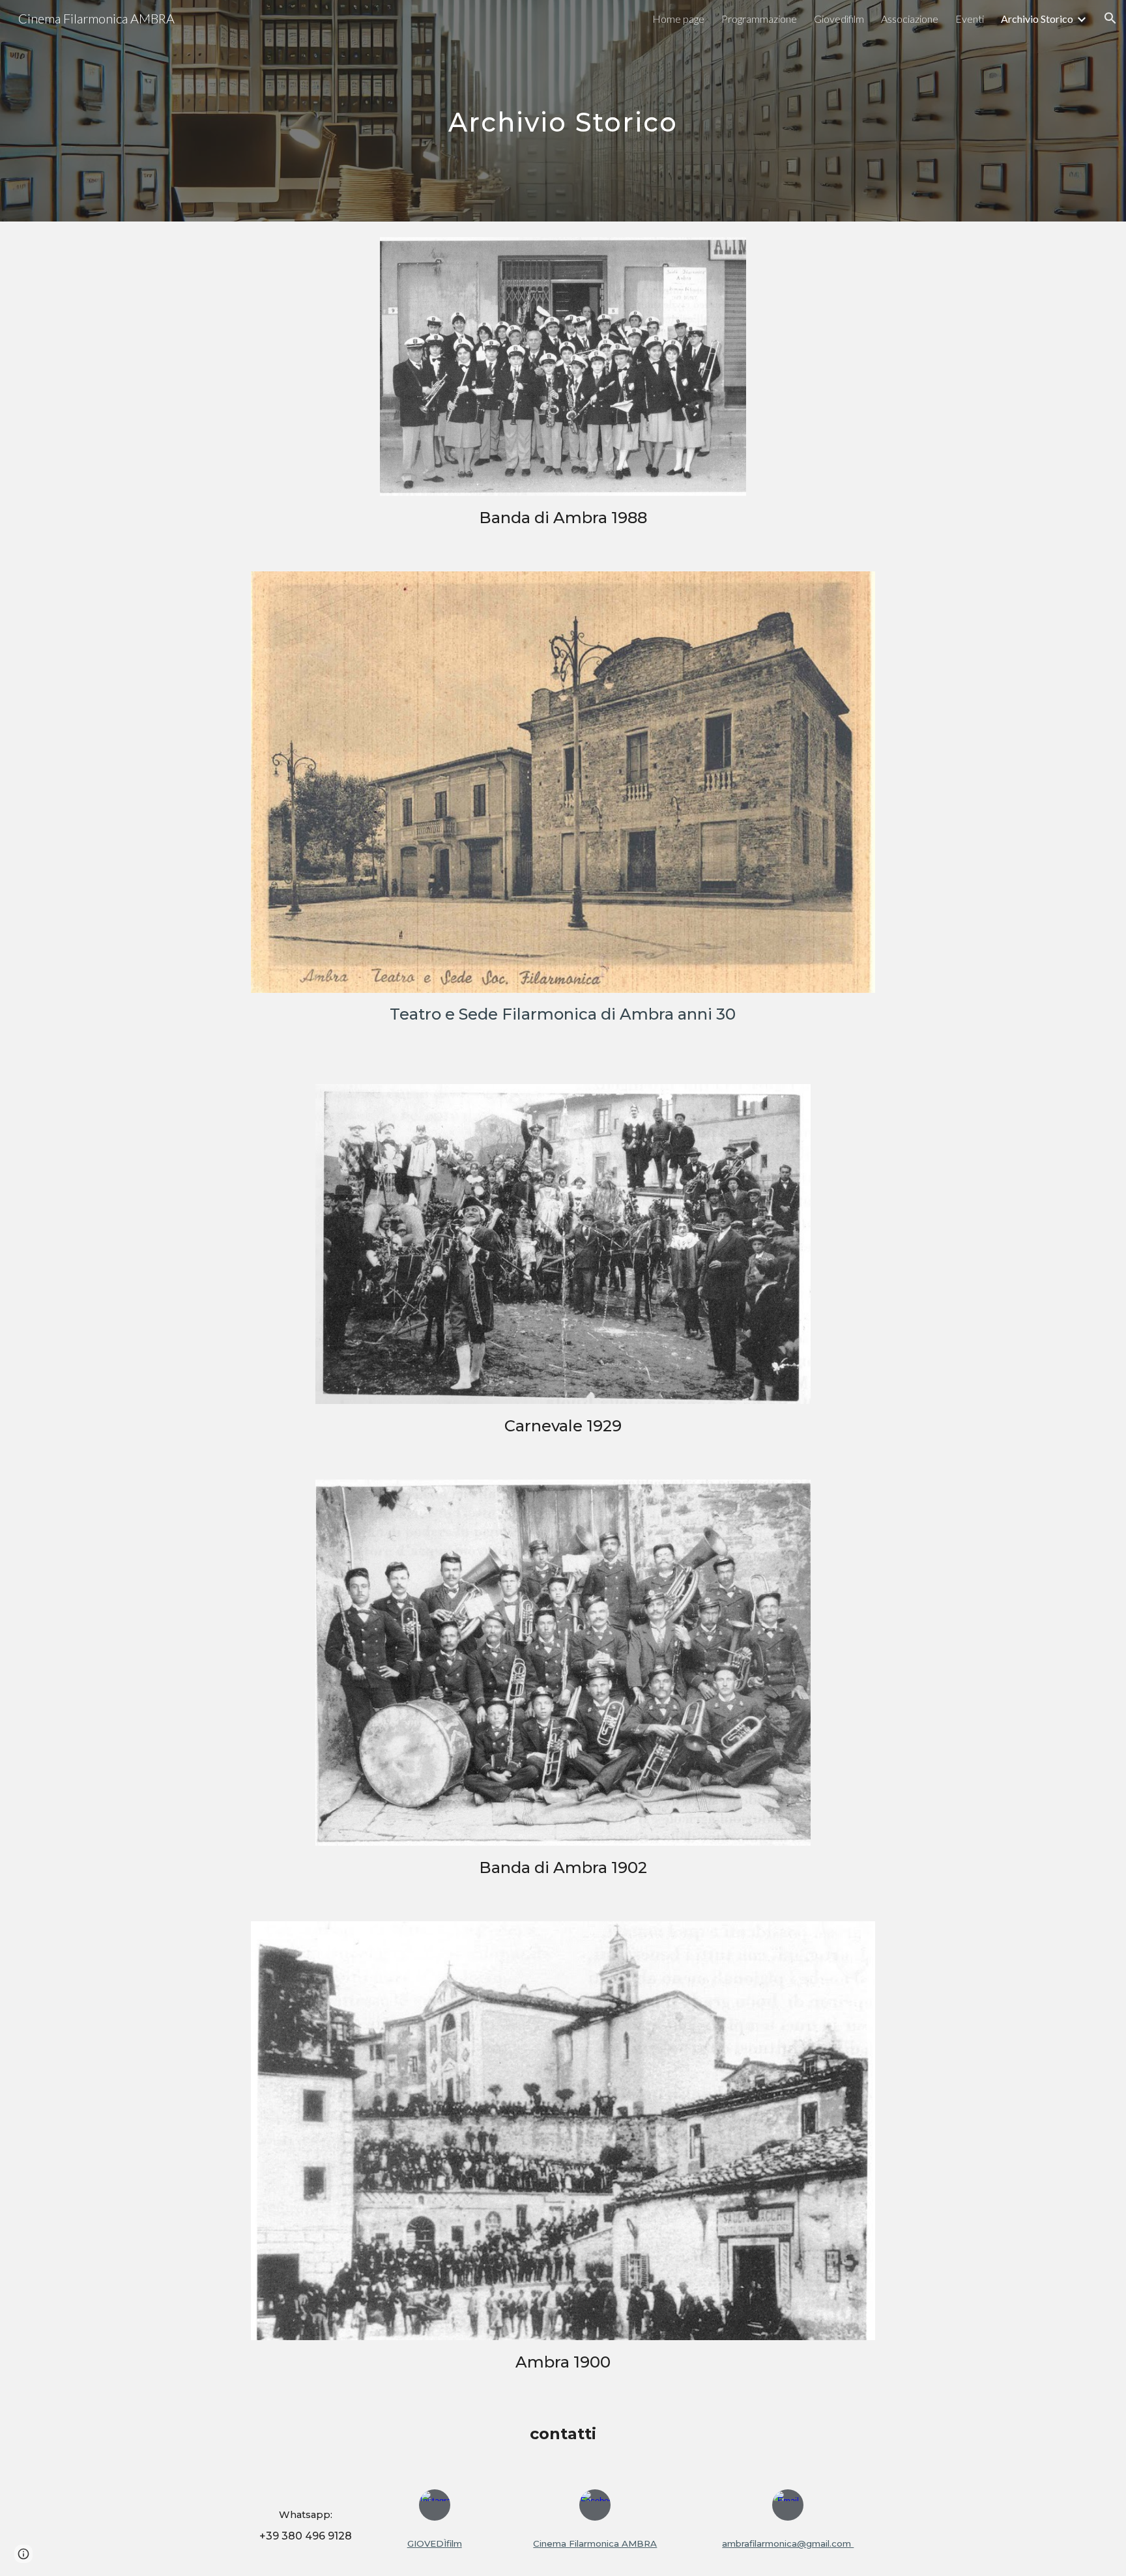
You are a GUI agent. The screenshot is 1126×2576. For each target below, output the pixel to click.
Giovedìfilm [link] (839, 19)
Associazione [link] (910, 19)
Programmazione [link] (759, 19)
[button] (1110, 18)
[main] (563, 110)
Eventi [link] (970, 19)
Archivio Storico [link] (1037, 19)
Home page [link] (678, 19)
